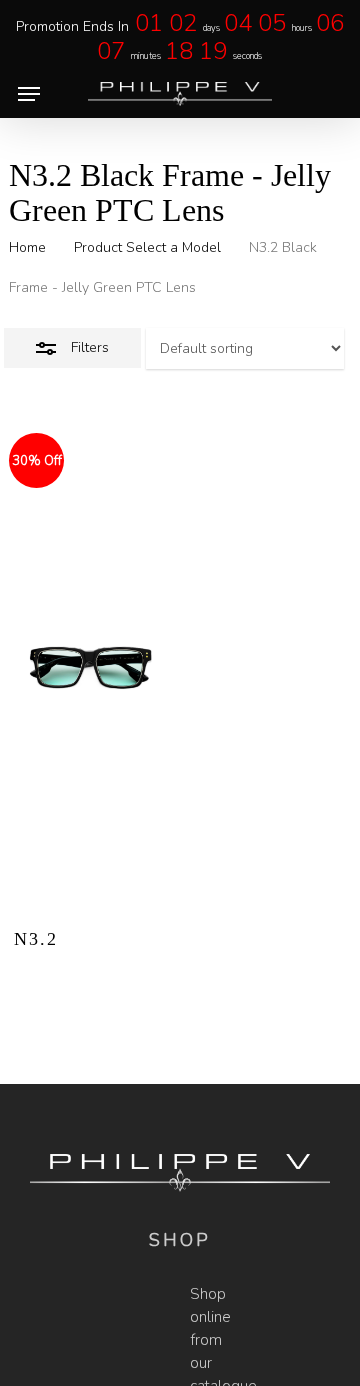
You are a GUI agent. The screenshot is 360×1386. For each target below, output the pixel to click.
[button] (29, 94)
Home (27, 247)
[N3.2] (90, 673)
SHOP (180, 1240)
